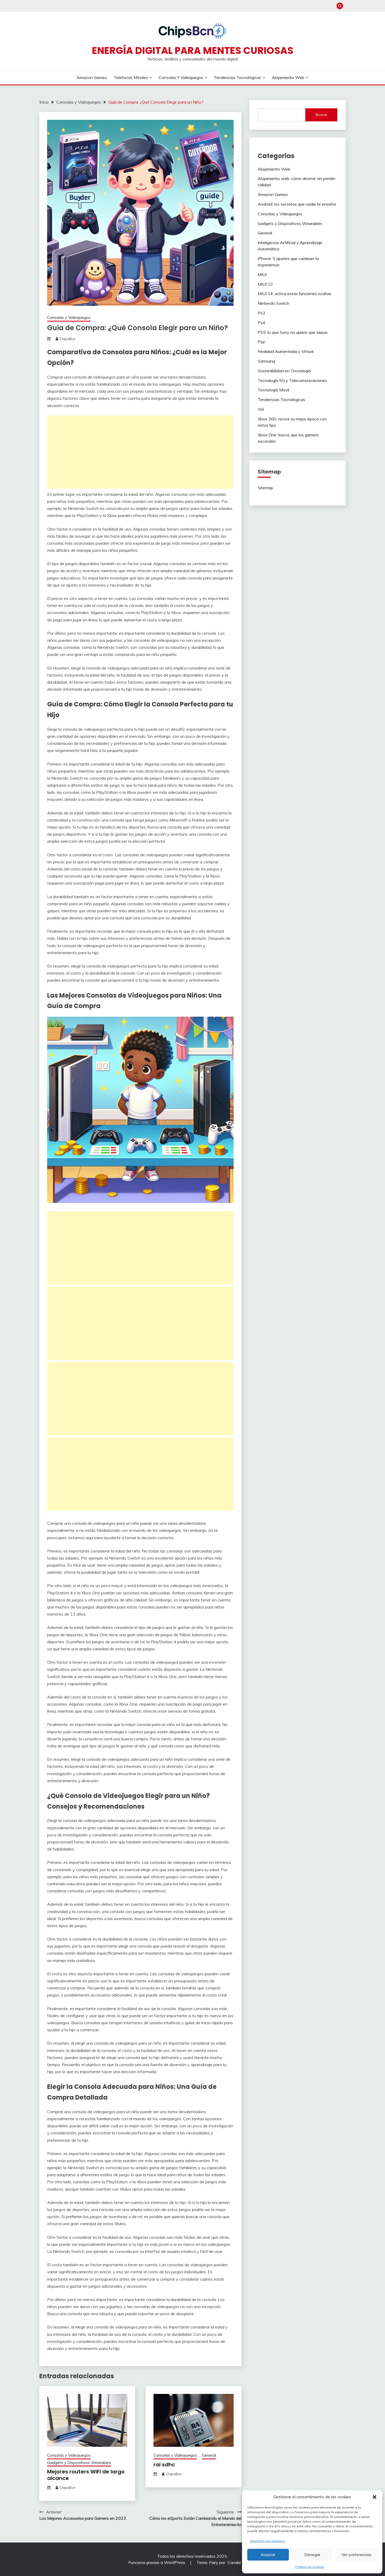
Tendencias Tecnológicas (237, 77)
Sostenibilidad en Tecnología (284, 371)
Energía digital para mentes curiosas (193, 50)
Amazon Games (92, 77)
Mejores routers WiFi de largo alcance (86, 2475)
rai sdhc (164, 2465)
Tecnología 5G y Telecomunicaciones (292, 380)
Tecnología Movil (273, 390)
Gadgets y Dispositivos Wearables (79, 2463)
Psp (261, 342)
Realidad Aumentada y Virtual (286, 351)
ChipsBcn (67, 339)
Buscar (321, 115)
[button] (375, 2497)
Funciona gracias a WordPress (157, 2562)
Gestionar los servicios (267, 2541)
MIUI (262, 274)
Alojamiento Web (288, 77)
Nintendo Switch (273, 303)
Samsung (266, 361)
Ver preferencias (356, 2555)
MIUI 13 (265, 284)
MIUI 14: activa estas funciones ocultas (295, 294)
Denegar (312, 2555)
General (209, 2455)
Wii (261, 409)
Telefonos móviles (131, 77)
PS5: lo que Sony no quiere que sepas (293, 332)
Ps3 (262, 313)
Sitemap (265, 488)
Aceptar (268, 2555)
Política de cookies (310, 2567)
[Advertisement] (140, 452)
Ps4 (262, 323)
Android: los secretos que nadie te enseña (297, 204)
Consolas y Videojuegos (181, 77)
